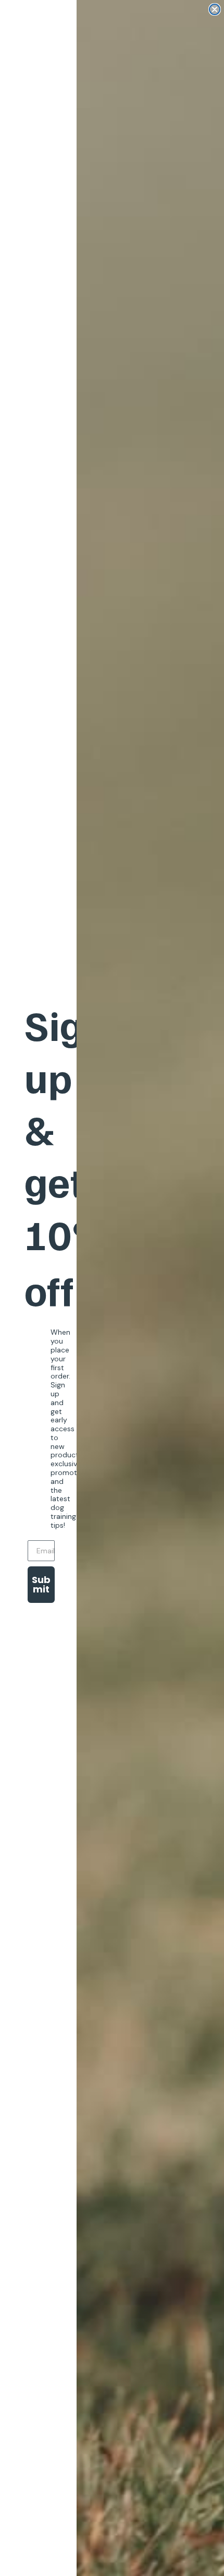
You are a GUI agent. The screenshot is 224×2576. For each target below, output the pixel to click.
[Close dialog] (215, 9)
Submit (41, 1584)
